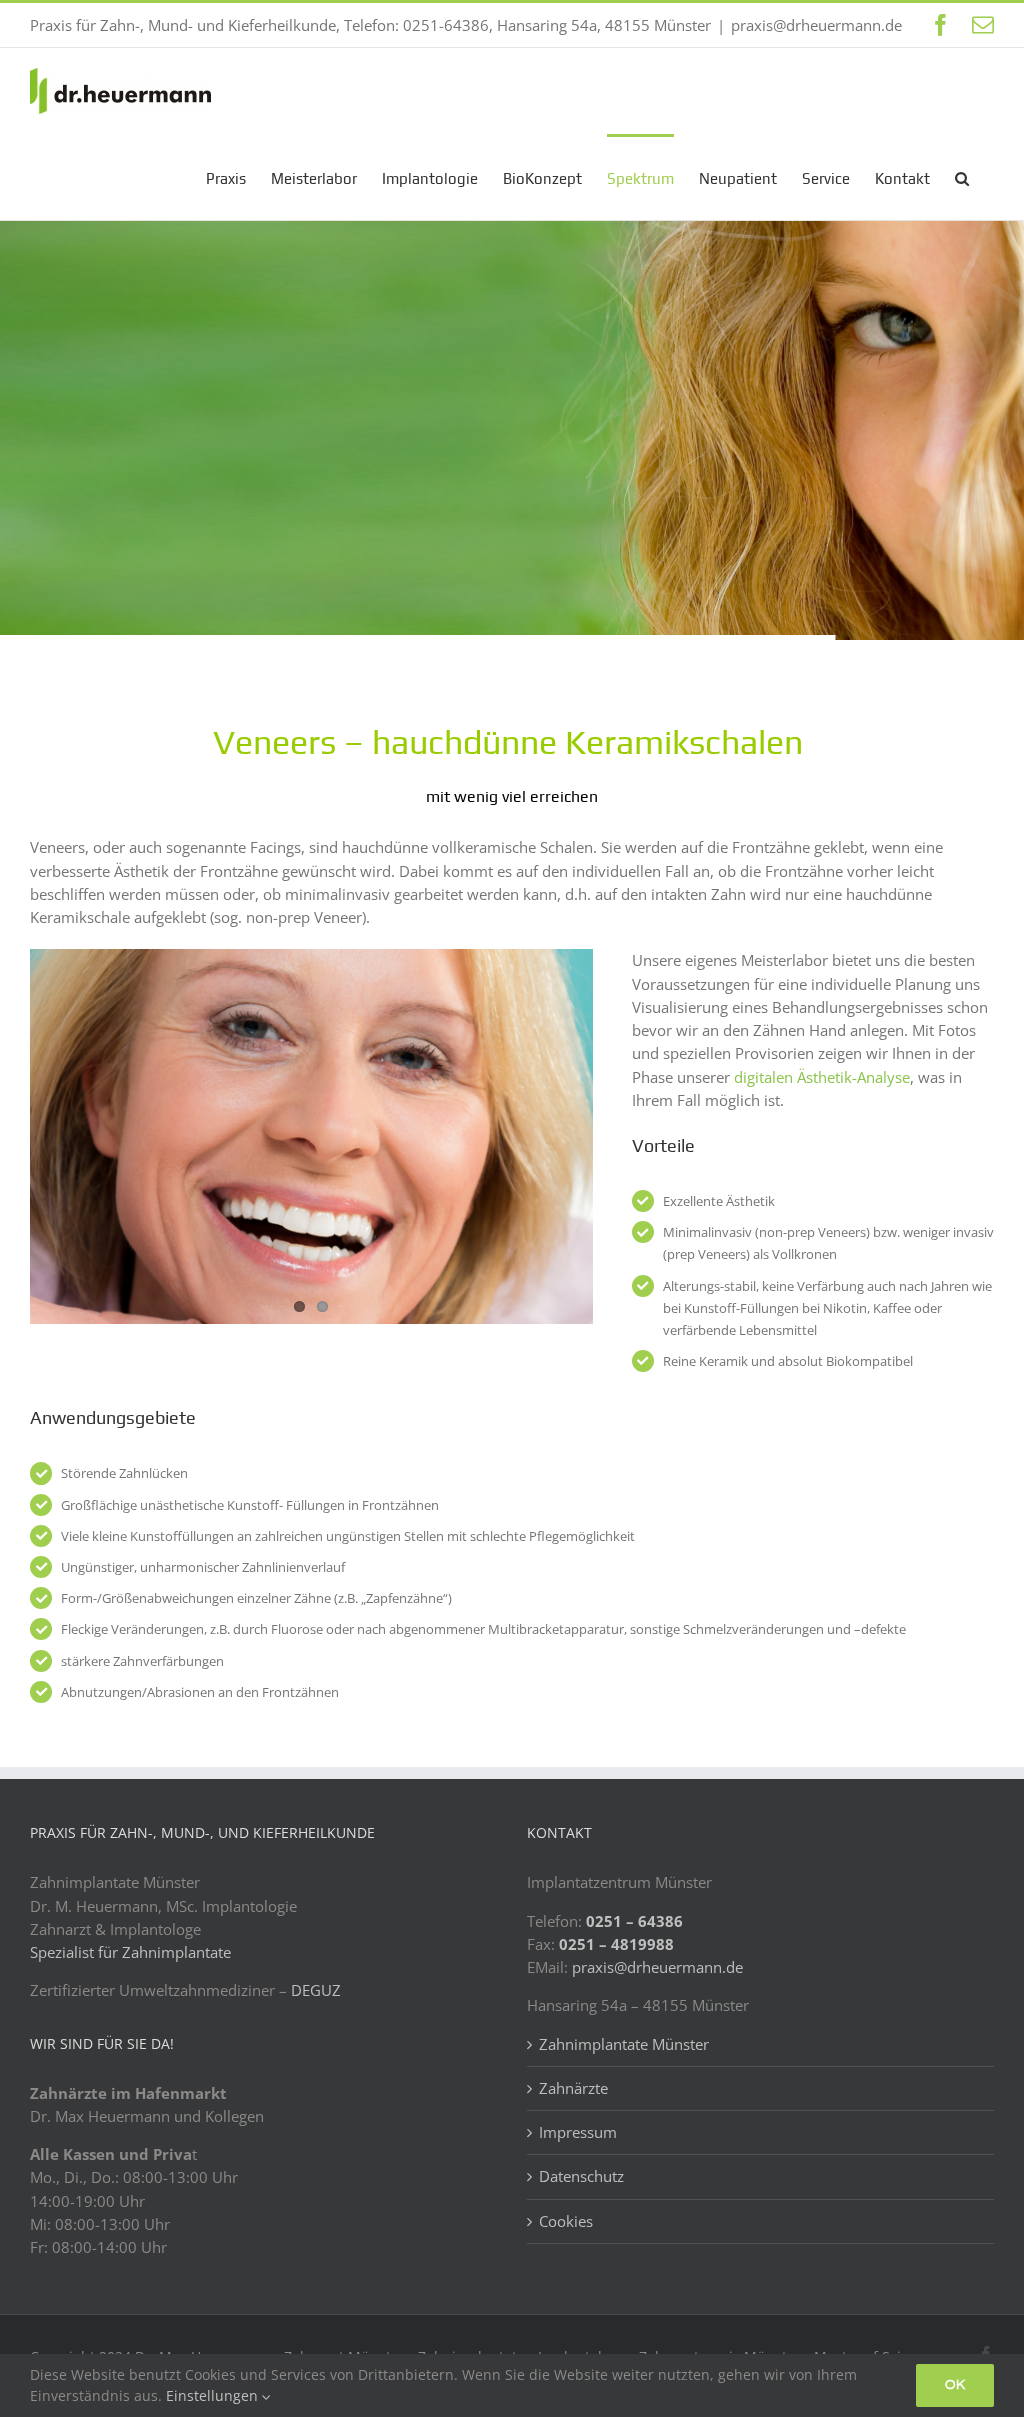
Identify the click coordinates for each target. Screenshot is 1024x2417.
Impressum (578, 2132)
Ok (955, 2385)
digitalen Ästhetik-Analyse (822, 1077)
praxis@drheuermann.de (816, 25)
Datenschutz (581, 2176)
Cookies (566, 2221)
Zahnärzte (573, 2088)
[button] (962, 177)
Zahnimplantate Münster (624, 2044)
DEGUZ (316, 1990)
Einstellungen (214, 2395)
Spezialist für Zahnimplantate (130, 1952)
